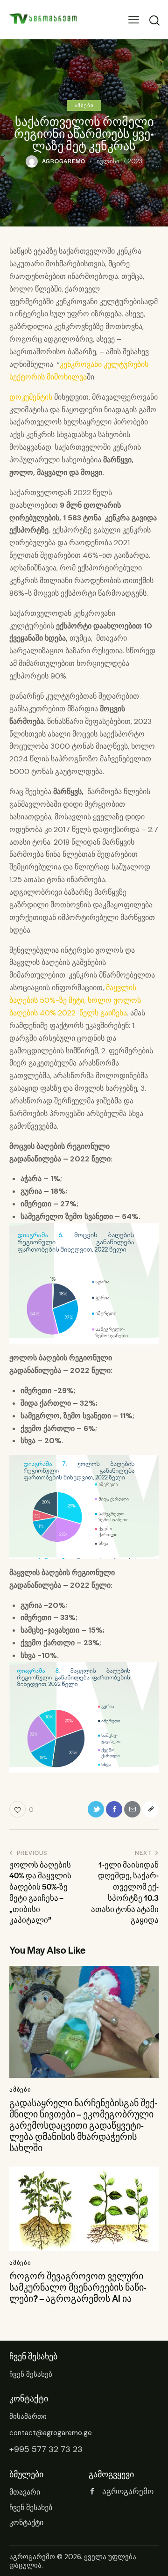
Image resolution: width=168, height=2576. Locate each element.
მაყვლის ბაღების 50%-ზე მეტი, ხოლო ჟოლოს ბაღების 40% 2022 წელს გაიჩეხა (75, 1000)
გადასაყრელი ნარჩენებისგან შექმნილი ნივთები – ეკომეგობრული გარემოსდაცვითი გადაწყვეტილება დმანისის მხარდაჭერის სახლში (83, 2125)
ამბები (84, 105)
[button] (134, 20)
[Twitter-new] (96, 1809)
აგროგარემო (32, 2557)
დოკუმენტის (31, 397)
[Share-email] (132, 1809)
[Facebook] (114, 1809)
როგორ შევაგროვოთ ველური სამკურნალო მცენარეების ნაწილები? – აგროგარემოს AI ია (78, 2287)
